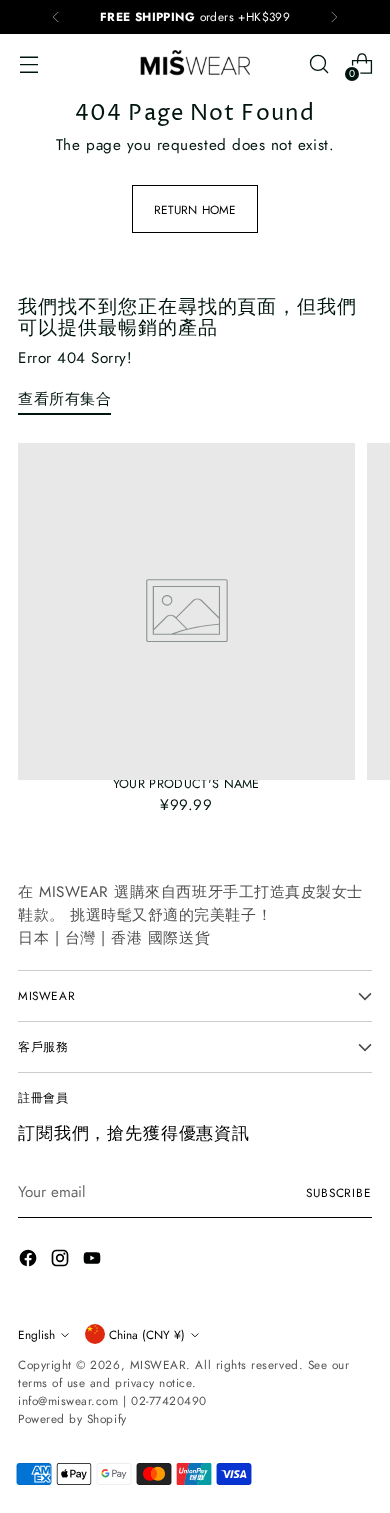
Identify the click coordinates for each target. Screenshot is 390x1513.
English (36, 1334)
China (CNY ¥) (147, 1334)
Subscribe (339, 1192)
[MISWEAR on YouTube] (94, 1261)
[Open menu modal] (28, 64)
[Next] (334, 17)
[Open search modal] (318, 64)
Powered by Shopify (72, 1418)
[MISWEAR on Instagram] (62, 1261)
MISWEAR (158, 1364)
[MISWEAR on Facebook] (30, 1261)
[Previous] (56, 17)
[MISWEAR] (195, 64)
